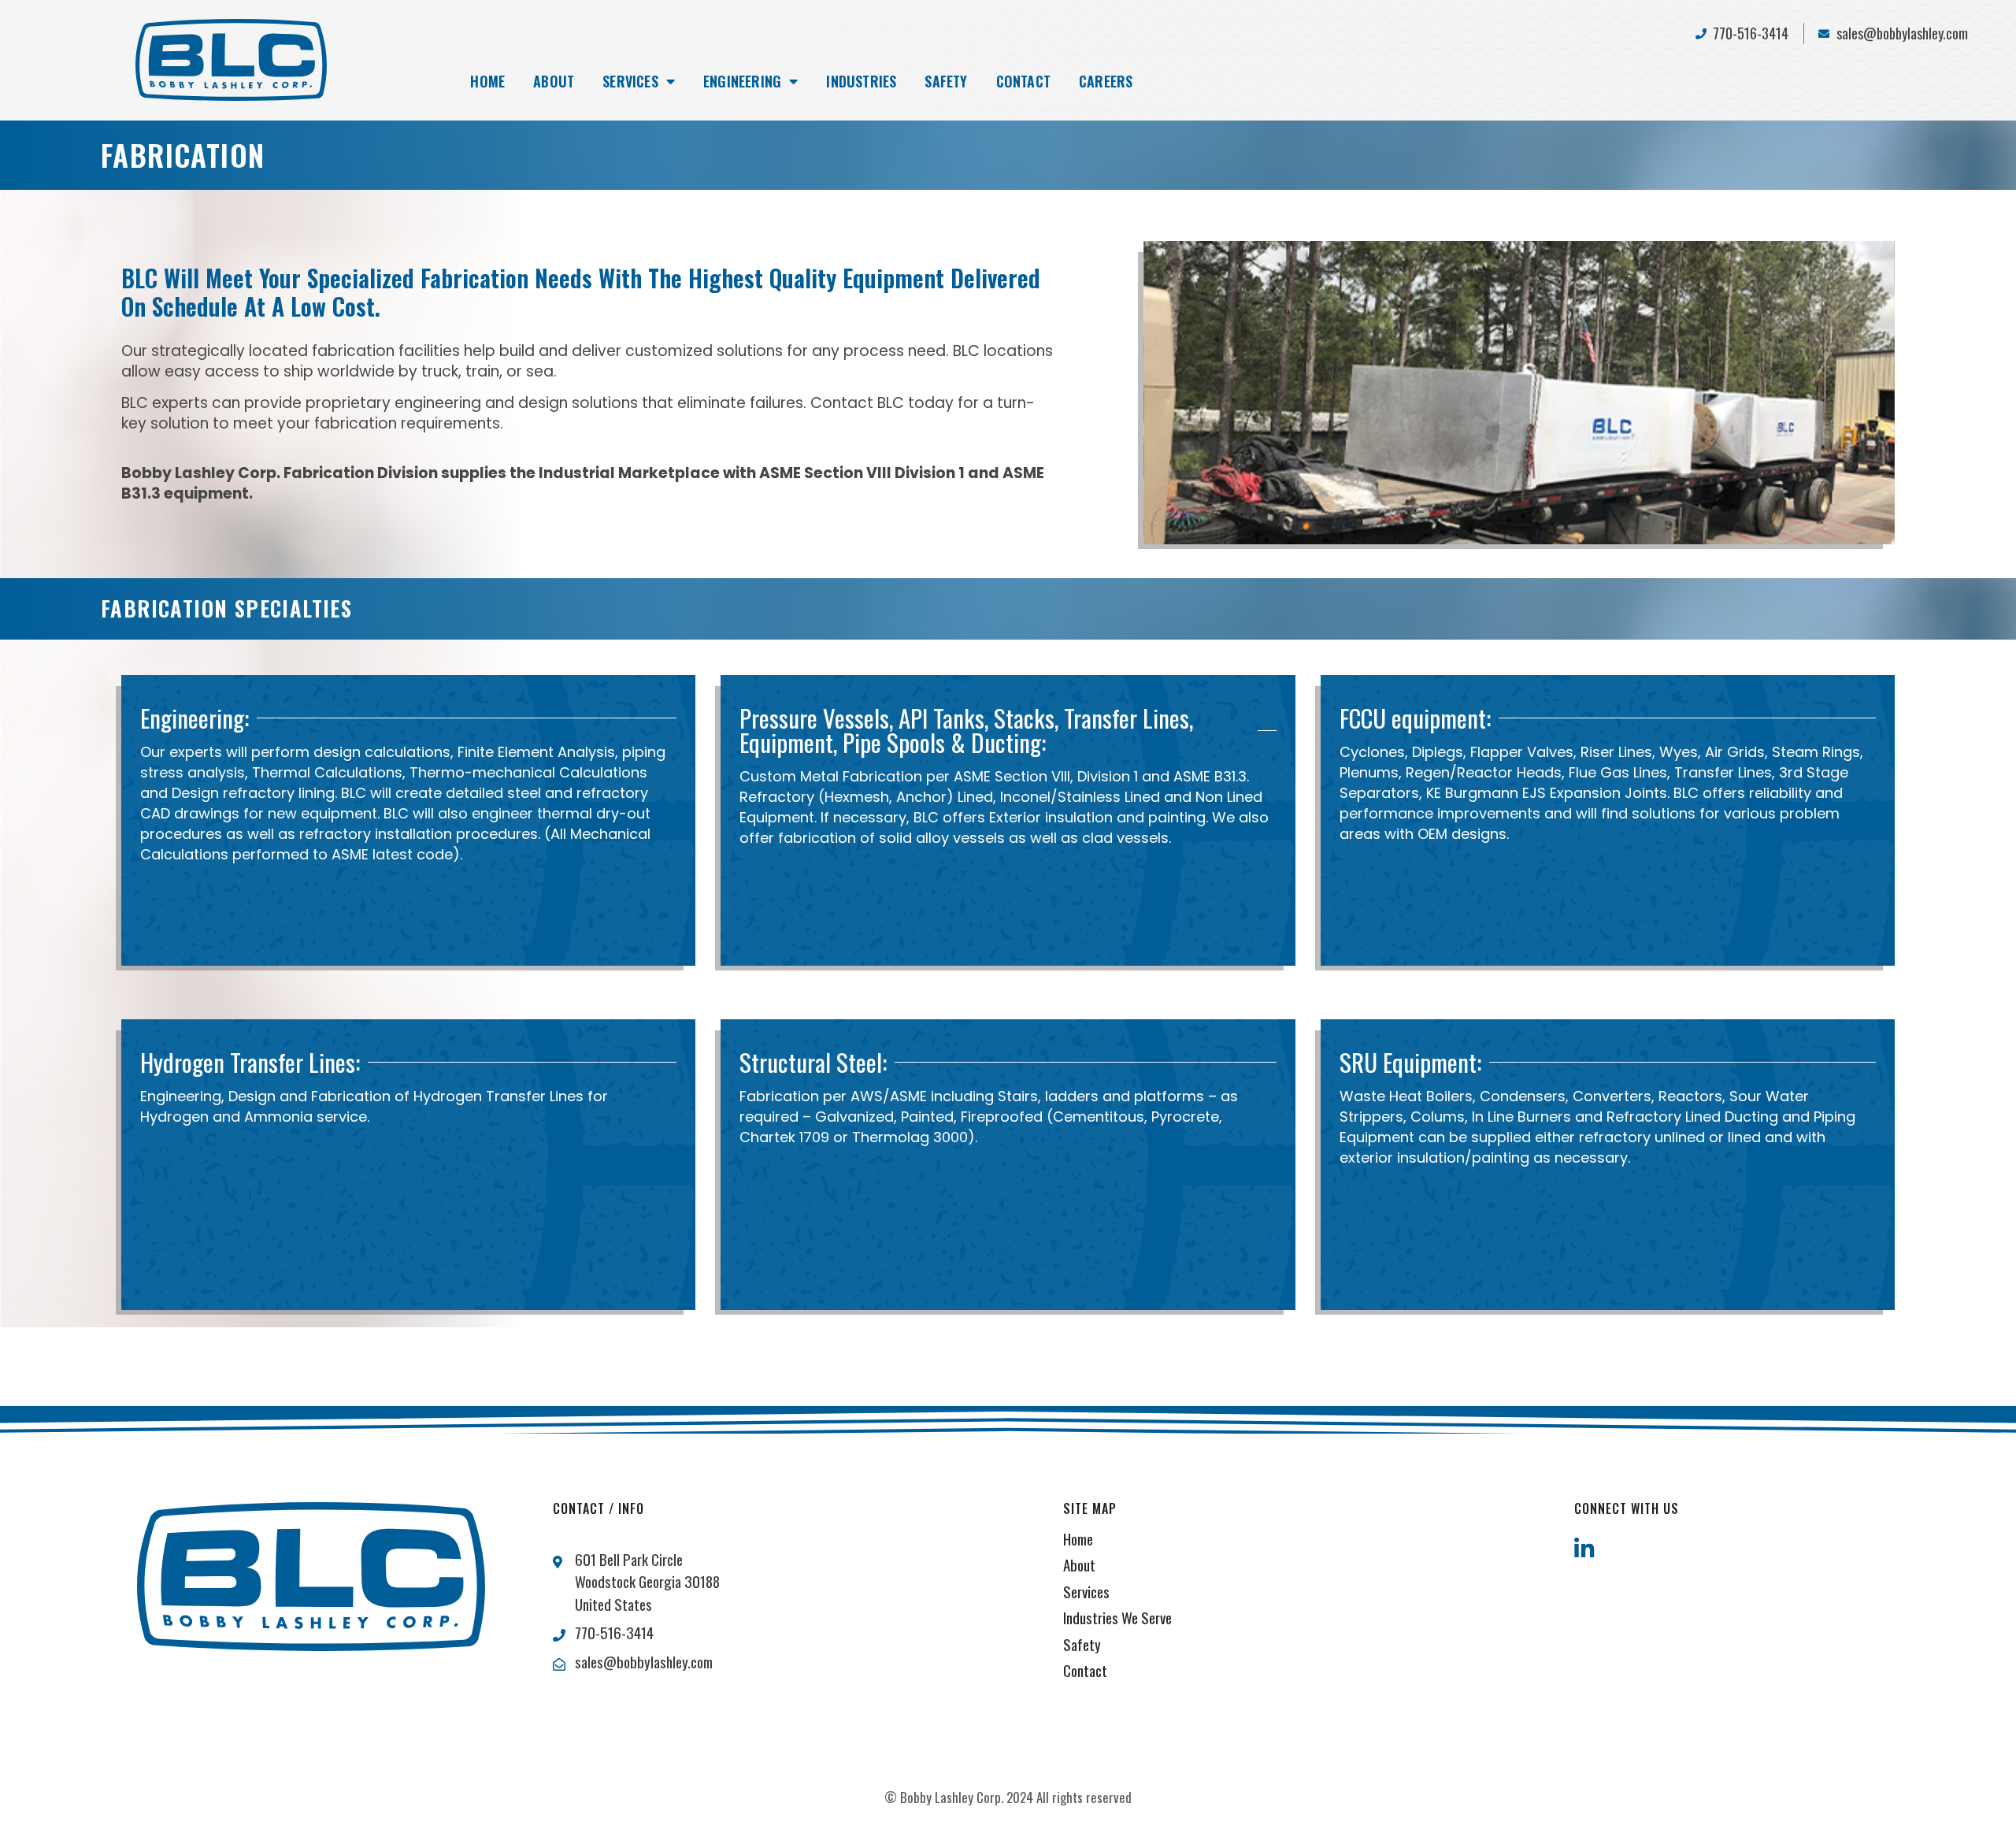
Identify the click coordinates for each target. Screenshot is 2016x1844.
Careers (1106, 81)
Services (630, 81)
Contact (1023, 81)
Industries (861, 81)
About (554, 81)
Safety (946, 81)
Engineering (742, 81)
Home (487, 81)
